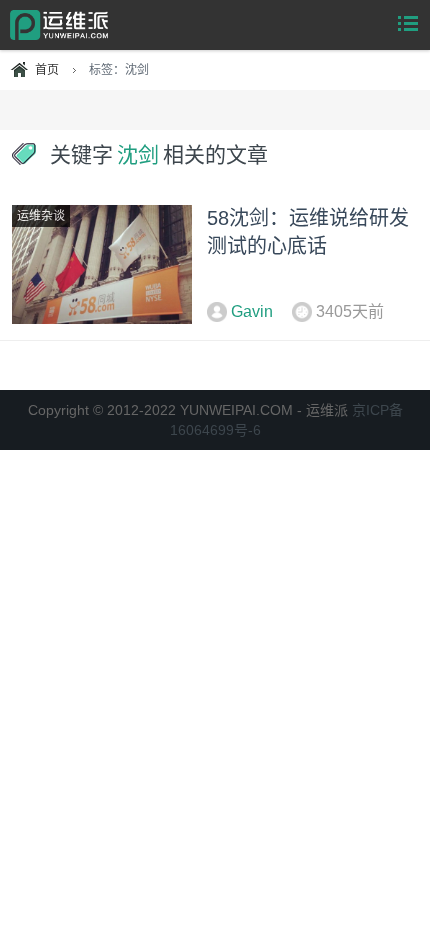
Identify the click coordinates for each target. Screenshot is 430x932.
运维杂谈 (41, 216)
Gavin (252, 311)
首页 (47, 70)
